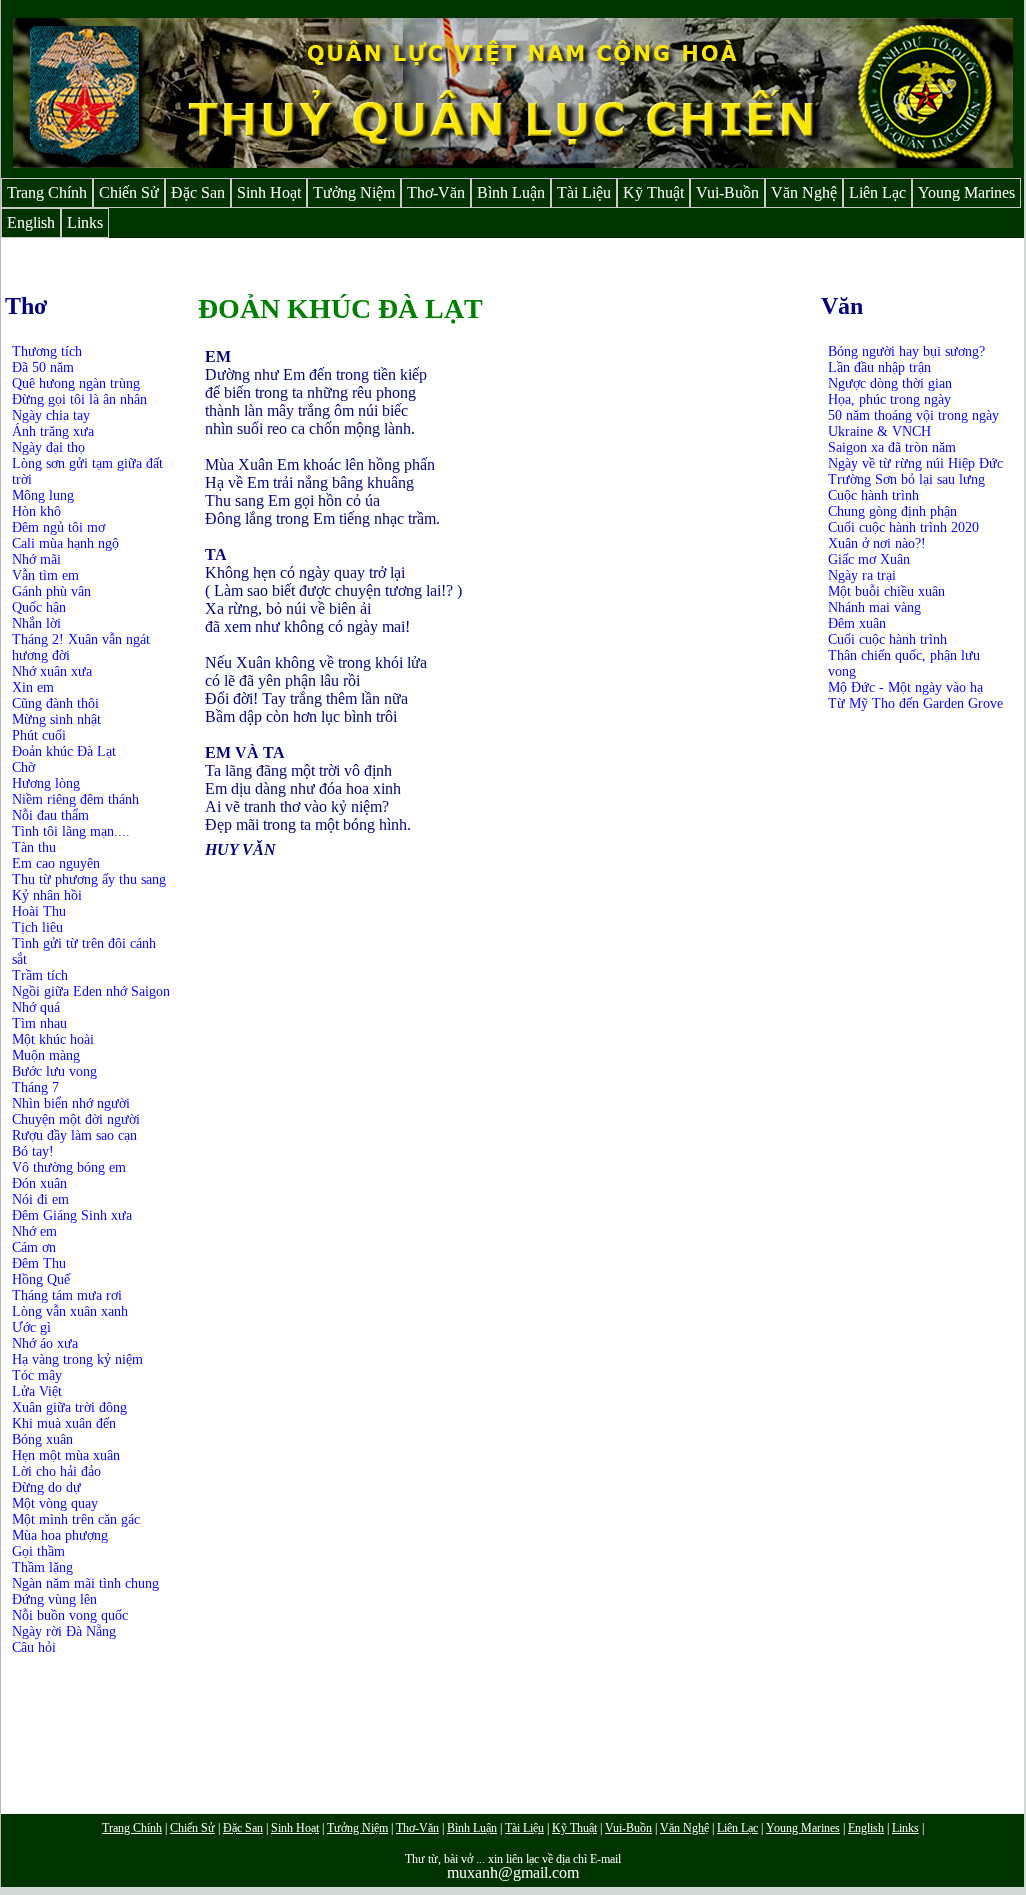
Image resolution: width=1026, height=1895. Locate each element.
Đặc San (198, 192)
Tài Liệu (584, 192)
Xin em (33, 687)
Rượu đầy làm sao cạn (74, 1135)
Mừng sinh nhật (56, 719)
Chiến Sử (129, 192)
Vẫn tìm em (45, 575)
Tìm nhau (39, 1023)
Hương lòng (46, 783)
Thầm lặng (42, 1567)
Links (85, 222)
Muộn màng (46, 1055)
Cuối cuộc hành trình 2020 (903, 527)
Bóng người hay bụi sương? (906, 351)
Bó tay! (33, 1151)
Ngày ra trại (862, 575)
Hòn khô (36, 511)
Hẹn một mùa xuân (66, 1455)
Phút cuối (39, 735)
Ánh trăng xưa (53, 431)
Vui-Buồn (727, 192)
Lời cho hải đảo (56, 1471)
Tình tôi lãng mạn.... (71, 831)
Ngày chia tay (51, 415)
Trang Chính (47, 192)
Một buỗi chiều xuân (886, 591)
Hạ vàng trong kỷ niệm (77, 1359)
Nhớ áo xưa (45, 1343)
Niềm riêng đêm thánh (75, 799)
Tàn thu (34, 847)
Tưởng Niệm (354, 192)
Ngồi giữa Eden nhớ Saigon (91, 991)
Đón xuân (39, 1183)
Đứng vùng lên (54, 1599)
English (31, 222)
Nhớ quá (36, 1007)
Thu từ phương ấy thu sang (89, 879)
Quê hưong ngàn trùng (76, 383)
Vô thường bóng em (69, 1167)
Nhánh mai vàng (874, 607)
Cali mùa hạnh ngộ (65, 543)
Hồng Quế (41, 1279)
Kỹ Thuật (653, 192)
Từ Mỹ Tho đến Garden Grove (915, 703)
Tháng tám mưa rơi (67, 1295)
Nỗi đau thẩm (50, 815)
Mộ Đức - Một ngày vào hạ (905, 687)
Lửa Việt (37, 1391)
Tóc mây (37, 1375)
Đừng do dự (46, 1487)
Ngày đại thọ (48, 447)
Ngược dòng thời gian (890, 383)
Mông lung (43, 495)
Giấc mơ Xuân (869, 559)
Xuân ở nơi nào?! (877, 543)
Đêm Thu (39, 1263)
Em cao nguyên (56, 863)
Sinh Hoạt (269, 192)
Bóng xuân (42, 1439)
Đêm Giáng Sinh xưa (72, 1215)
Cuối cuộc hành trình (887, 639)
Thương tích (47, 351)
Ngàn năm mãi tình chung (85, 1583)
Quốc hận (39, 607)
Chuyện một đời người (76, 1119)
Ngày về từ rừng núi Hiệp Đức (915, 463)
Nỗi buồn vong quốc (70, 1615)
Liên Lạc (877, 192)
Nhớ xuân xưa (52, 671)
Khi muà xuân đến (64, 1423)
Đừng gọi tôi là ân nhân (79, 399)
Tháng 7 (35, 1087)
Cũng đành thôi (55, 703)
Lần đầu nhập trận (879, 367)
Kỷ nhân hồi (47, 895)
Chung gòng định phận (892, 511)
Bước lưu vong (54, 1071)
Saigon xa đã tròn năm (892, 447)
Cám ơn (34, 1247)
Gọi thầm (38, 1551)
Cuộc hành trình (873, 495)
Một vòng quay (55, 1503)
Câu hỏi (34, 1647)
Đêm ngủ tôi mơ (58, 527)
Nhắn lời (36, 623)
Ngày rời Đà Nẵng (64, 1631)
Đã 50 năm (43, 367)
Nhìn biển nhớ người (71, 1103)
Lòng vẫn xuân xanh (70, 1311)
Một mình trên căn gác (76, 1519)
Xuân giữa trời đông (69, 1407)
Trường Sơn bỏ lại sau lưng (906, 479)
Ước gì (31, 1327)
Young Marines (966, 192)
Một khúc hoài (53, 1039)
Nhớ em (34, 1231)
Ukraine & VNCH (879, 431)
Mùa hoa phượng (60, 1535)
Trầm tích (40, 975)
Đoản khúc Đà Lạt (64, 751)
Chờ (23, 767)
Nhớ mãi (36, 559)
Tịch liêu (37, 927)
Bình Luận (511, 192)
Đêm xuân (857, 623)
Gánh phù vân (51, 591)
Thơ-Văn (436, 192)
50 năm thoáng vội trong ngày (913, 415)
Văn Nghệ (804, 192)
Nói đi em (40, 1199)
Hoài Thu (39, 911)
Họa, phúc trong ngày (889, 399)
